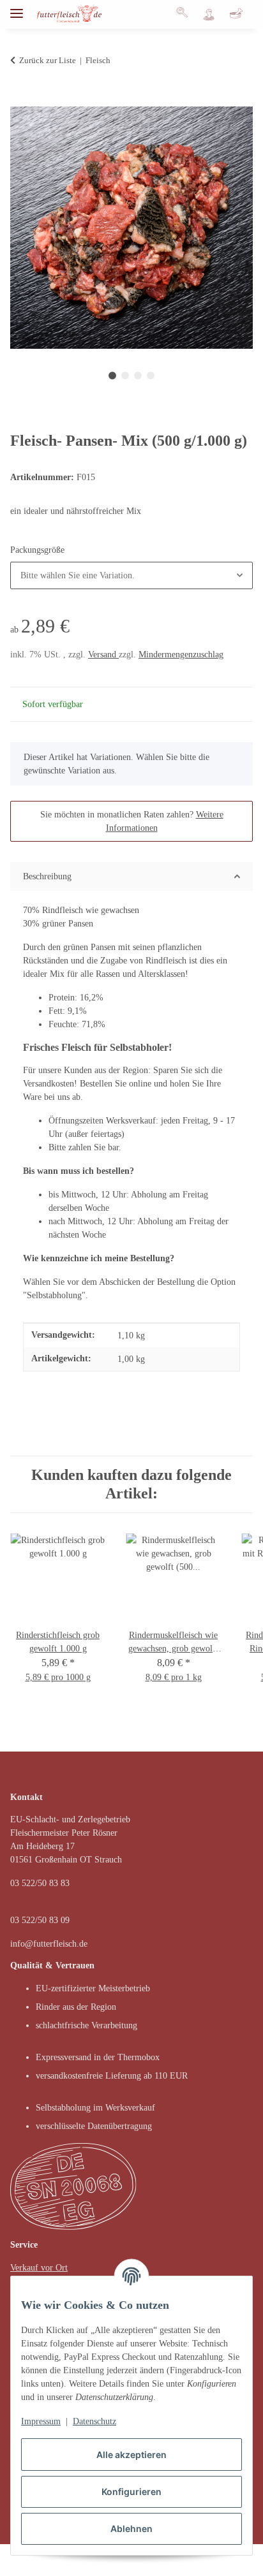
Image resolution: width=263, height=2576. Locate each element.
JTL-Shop (151, 2560)
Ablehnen (131, 2528)
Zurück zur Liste (48, 60)
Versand (103, 655)
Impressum (41, 2421)
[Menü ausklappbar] (17, 8)
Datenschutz (94, 2421)
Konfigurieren (131, 2492)
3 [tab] (138, 376)
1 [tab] (112, 376)
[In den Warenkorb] (20, 99)
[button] (185, 14)
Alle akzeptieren (131, 2455)
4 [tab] (151, 376)
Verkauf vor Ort (39, 2268)
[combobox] (131, 575)
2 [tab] (125, 376)
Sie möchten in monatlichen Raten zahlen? (132, 821)
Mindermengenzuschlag (181, 655)
